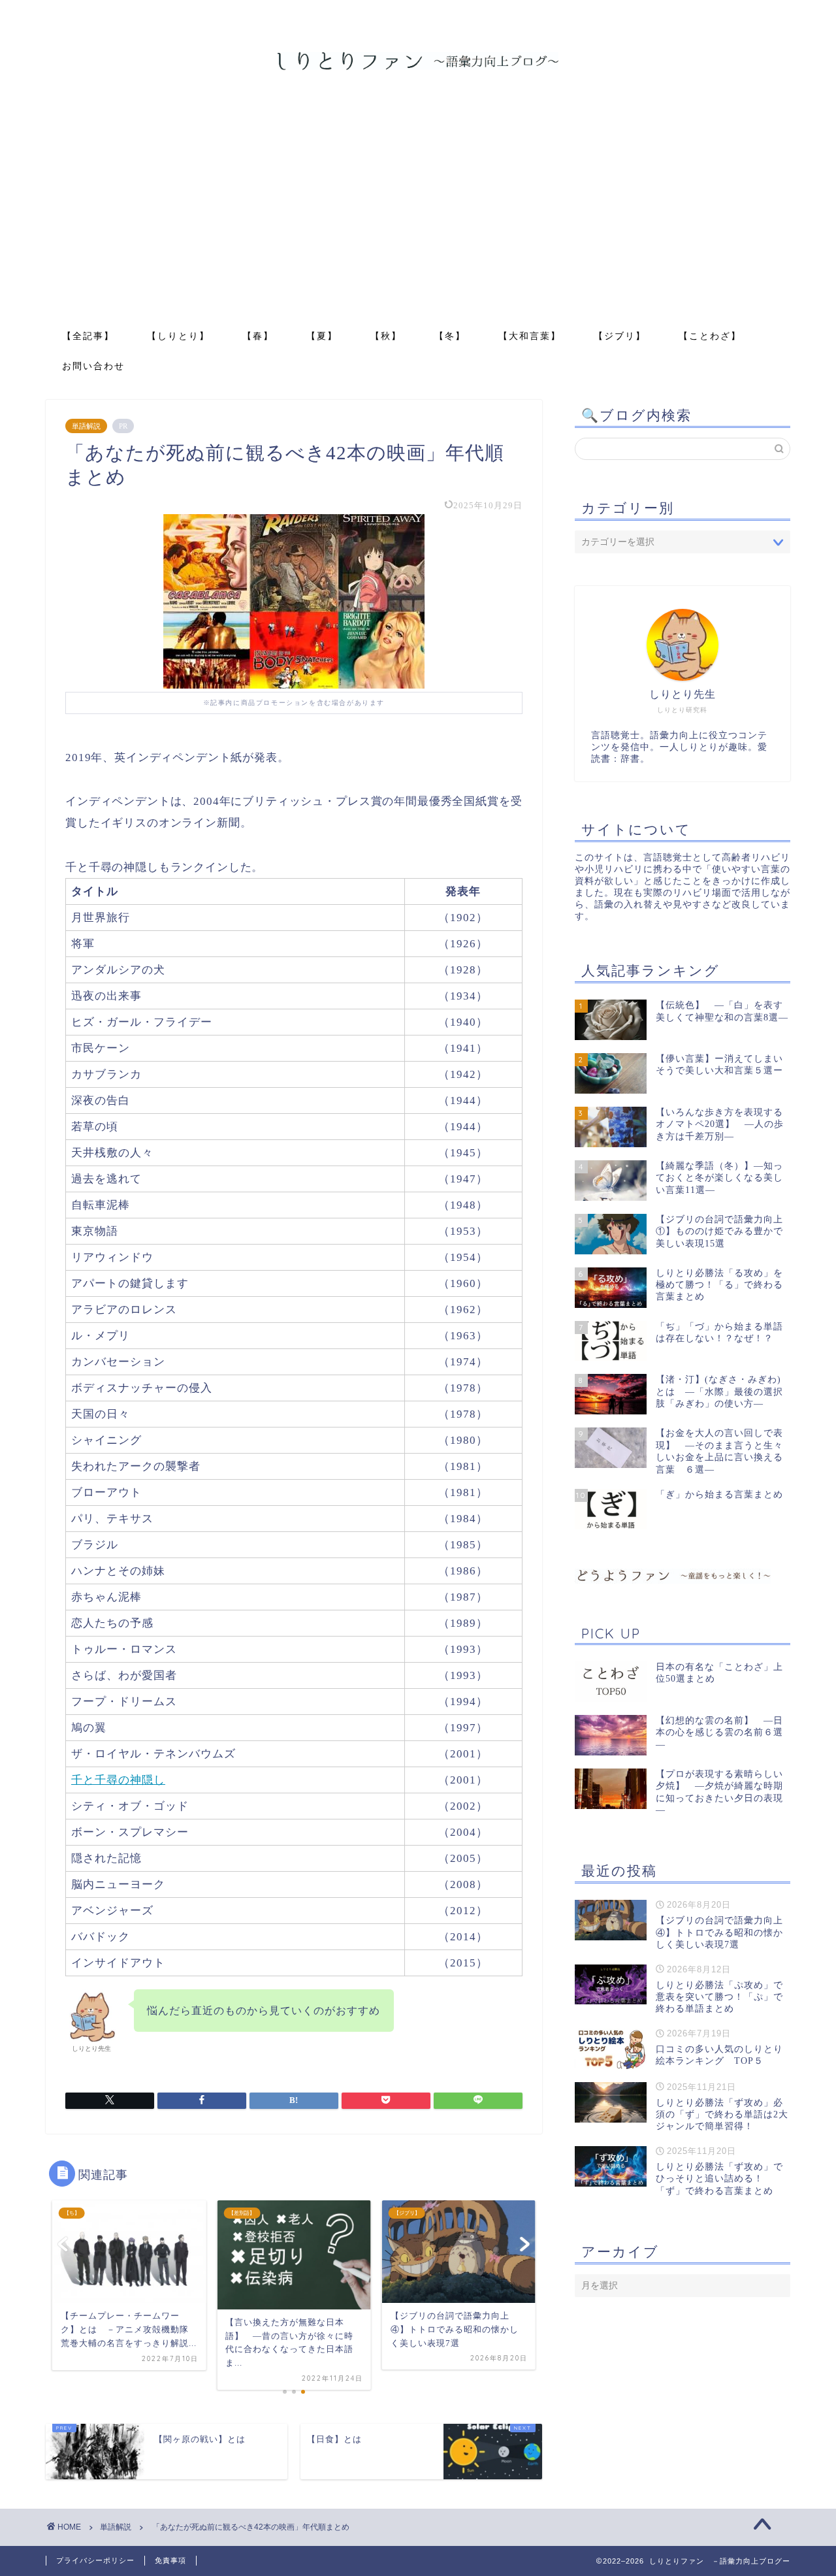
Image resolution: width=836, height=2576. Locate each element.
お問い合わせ (93, 366)
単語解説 (86, 426)
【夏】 (322, 336)
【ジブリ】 (620, 336)
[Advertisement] (418, 222)
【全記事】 (88, 336)
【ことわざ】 (710, 336)
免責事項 (170, 2560)
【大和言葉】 (530, 336)
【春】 (258, 336)
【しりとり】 (178, 336)
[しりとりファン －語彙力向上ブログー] (418, 69)
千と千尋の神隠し (118, 1780)
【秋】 (386, 336)
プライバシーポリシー (95, 2560)
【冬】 (450, 336)
